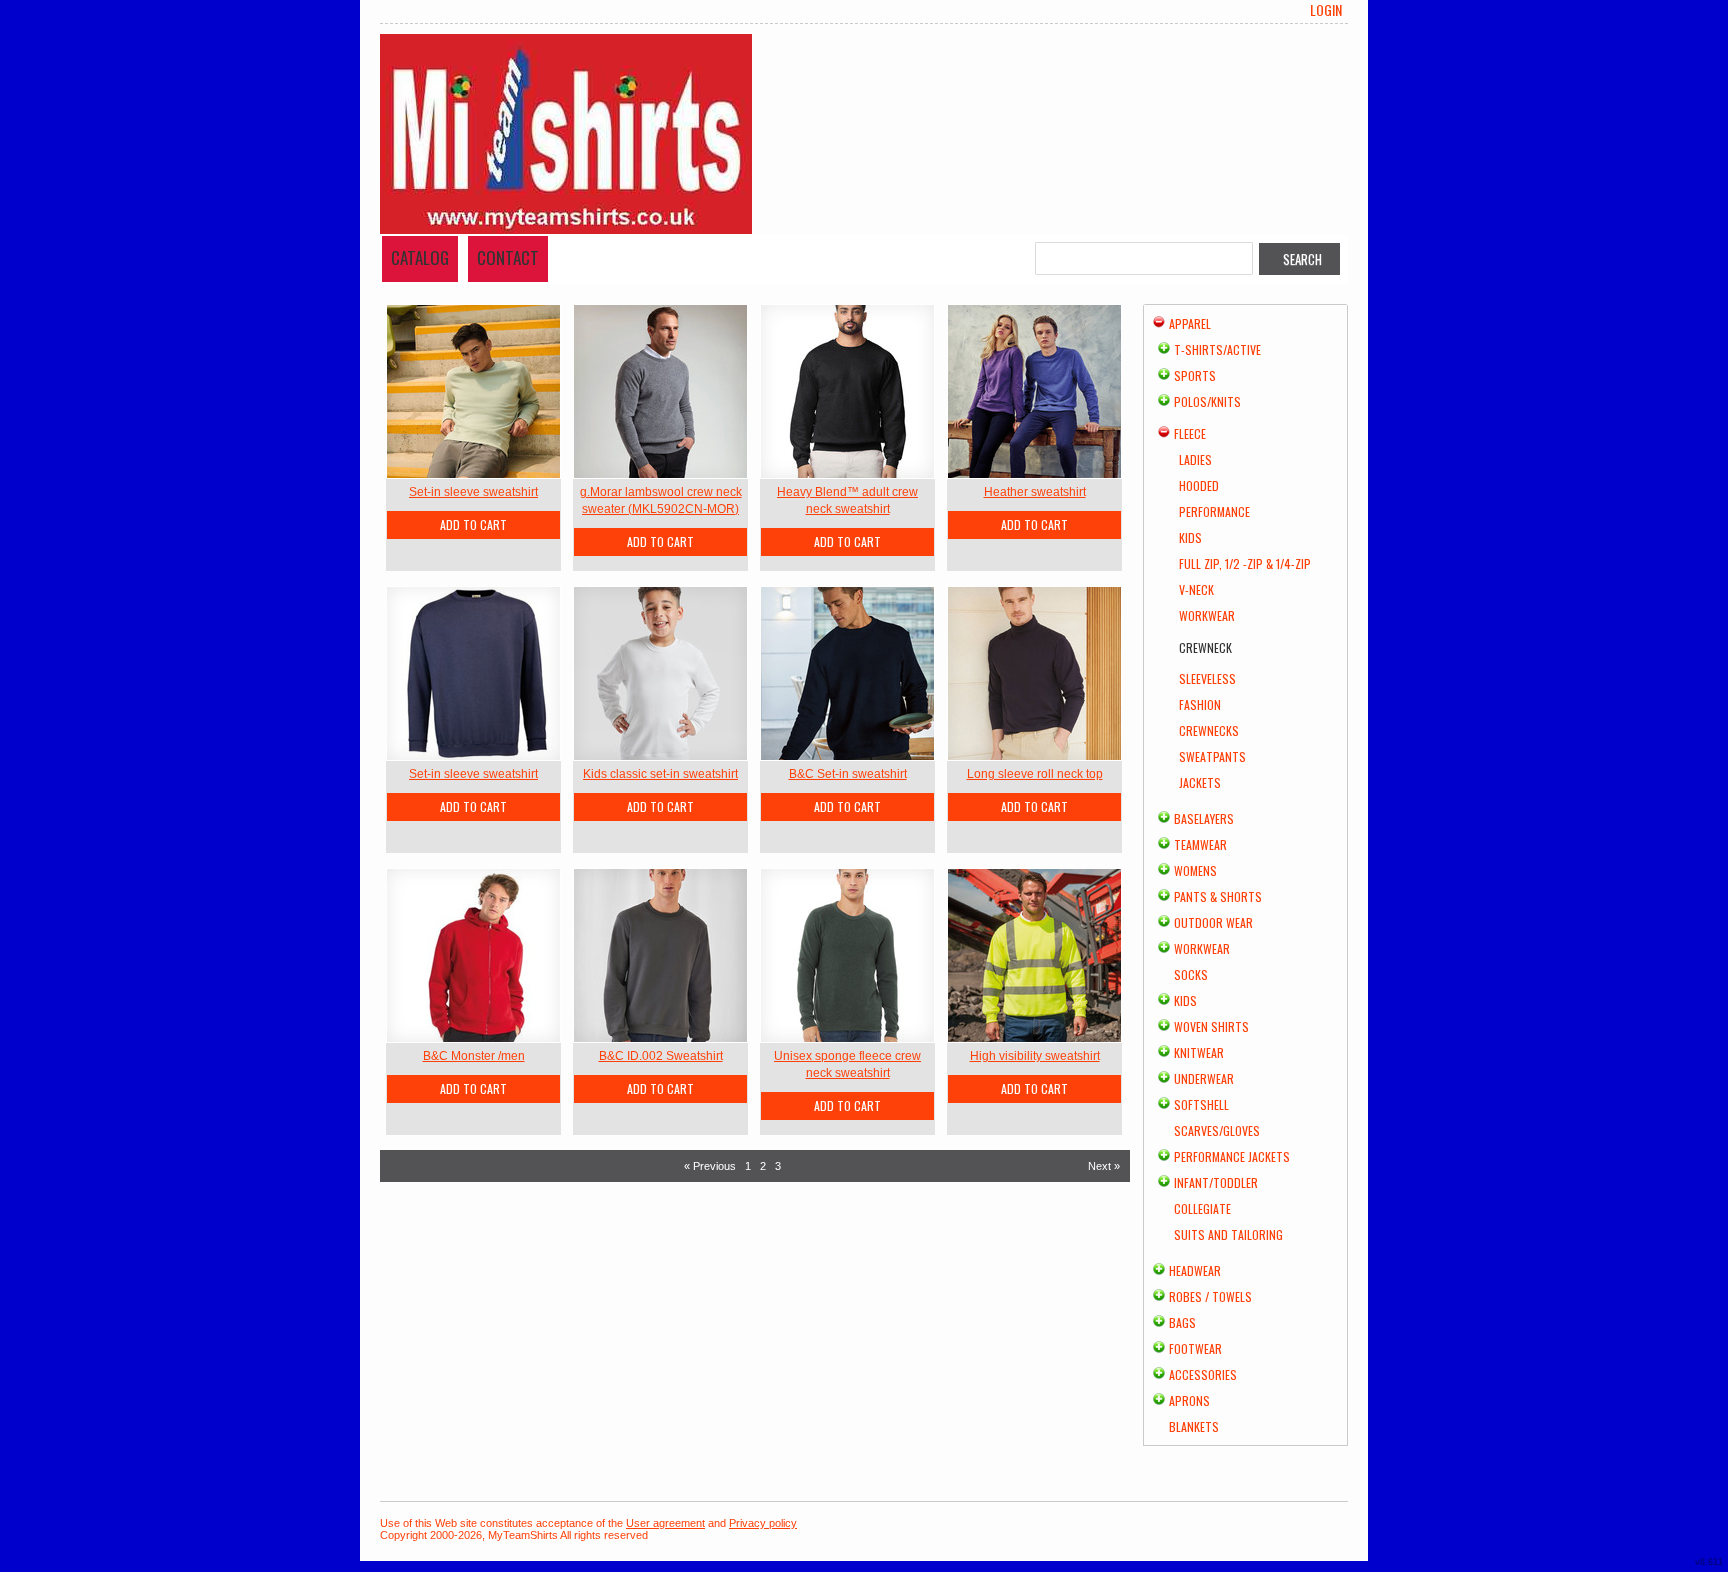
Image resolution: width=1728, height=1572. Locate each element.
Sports (1195, 375)
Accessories (1203, 1374)
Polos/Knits (1207, 401)
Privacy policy (763, 1523)
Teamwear (1200, 844)
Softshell (1201, 1104)
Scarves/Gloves (1217, 1130)
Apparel (1190, 323)
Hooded (1199, 485)
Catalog (420, 257)
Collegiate (1202, 1208)
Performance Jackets (1232, 1156)
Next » (1104, 1166)
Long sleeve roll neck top (1035, 774)
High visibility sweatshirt (1035, 1056)
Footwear (1195, 1348)
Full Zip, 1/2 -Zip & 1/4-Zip (1245, 563)
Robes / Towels (1210, 1296)
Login (1326, 10)
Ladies (1195, 459)
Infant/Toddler (1216, 1182)
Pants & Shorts (1218, 896)
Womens (1195, 870)
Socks (1191, 974)
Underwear (1204, 1078)
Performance (1214, 511)
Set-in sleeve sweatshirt (473, 492)
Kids (1190, 537)
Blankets (1194, 1426)
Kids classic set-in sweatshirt (660, 774)
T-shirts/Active (1217, 349)
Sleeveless (1207, 678)
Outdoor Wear (1213, 922)
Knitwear (1199, 1052)
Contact (508, 257)
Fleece (1190, 433)
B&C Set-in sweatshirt (848, 774)
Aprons (1189, 1400)
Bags (1182, 1322)
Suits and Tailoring (1228, 1234)
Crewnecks (1209, 730)
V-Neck (1196, 589)
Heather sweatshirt (1035, 492)
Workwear (1207, 615)
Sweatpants (1212, 756)
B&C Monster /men (474, 1056)
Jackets (1200, 782)
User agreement (665, 1523)
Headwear (1195, 1270)
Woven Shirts (1211, 1026)
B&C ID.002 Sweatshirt (661, 1056)
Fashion (1200, 704)
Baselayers (1204, 818)
